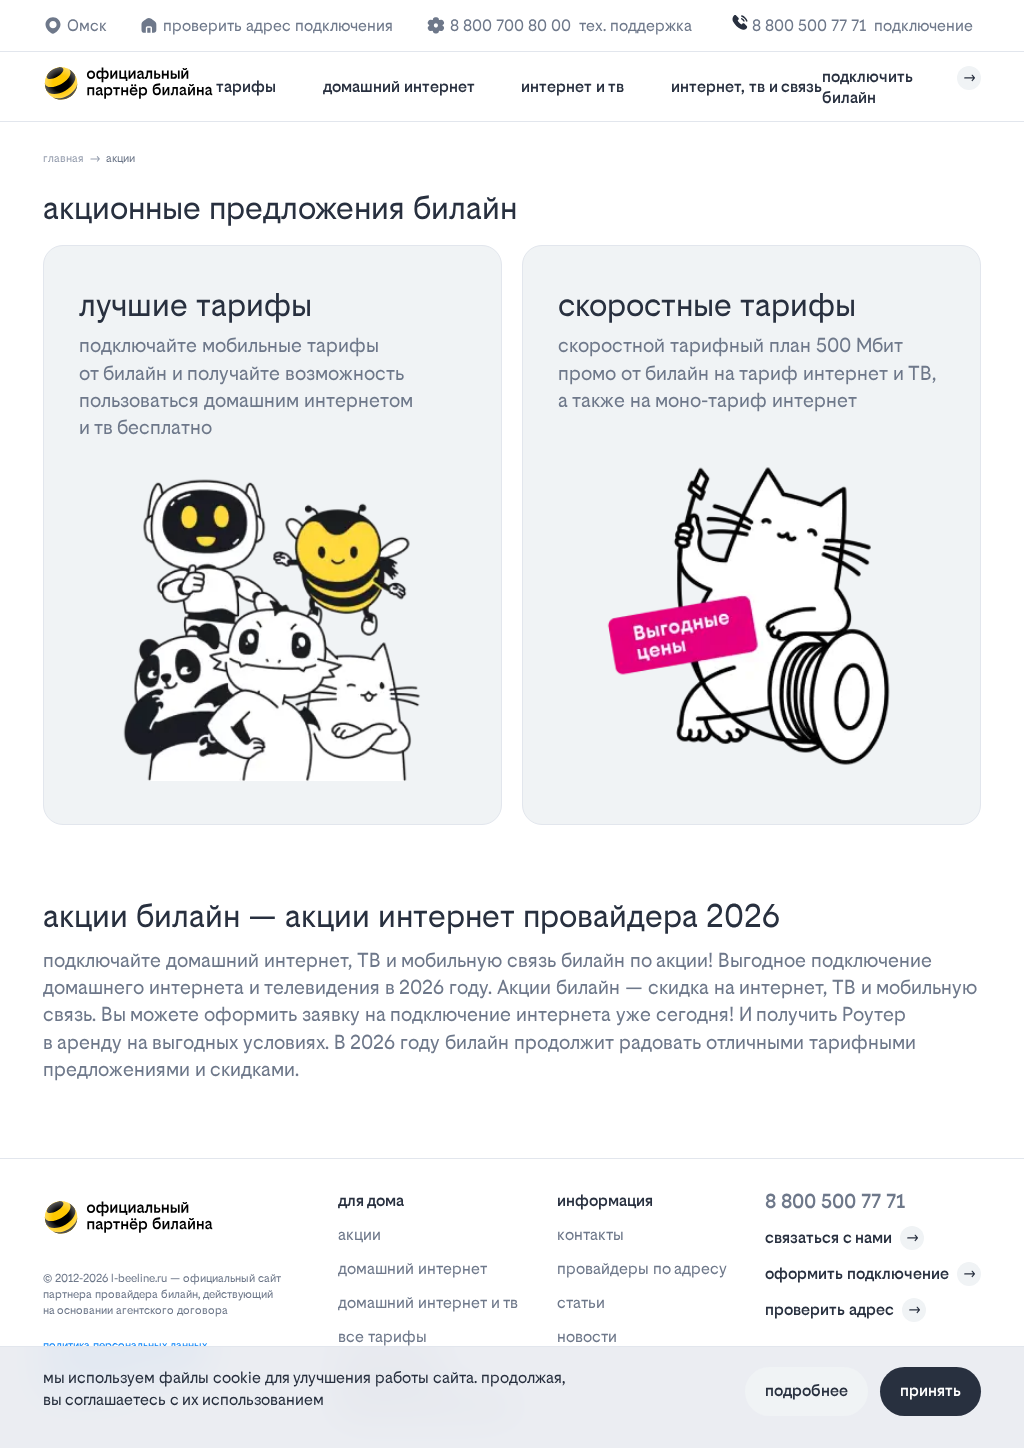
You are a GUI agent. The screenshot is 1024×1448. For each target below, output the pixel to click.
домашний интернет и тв (428, 1302)
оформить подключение (857, 1273)
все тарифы (382, 1336)
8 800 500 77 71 (809, 25)
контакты (590, 1234)
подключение (923, 25)
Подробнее (806, 1390)
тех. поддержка (635, 25)
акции (359, 1234)
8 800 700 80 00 (510, 25)
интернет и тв (572, 86)
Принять (930, 1390)
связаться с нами (828, 1237)
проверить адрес (829, 1309)
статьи (581, 1302)
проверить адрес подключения (278, 25)
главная (63, 158)
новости (587, 1336)
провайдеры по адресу (642, 1268)
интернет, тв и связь (746, 86)
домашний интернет (399, 86)
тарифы (246, 86)
